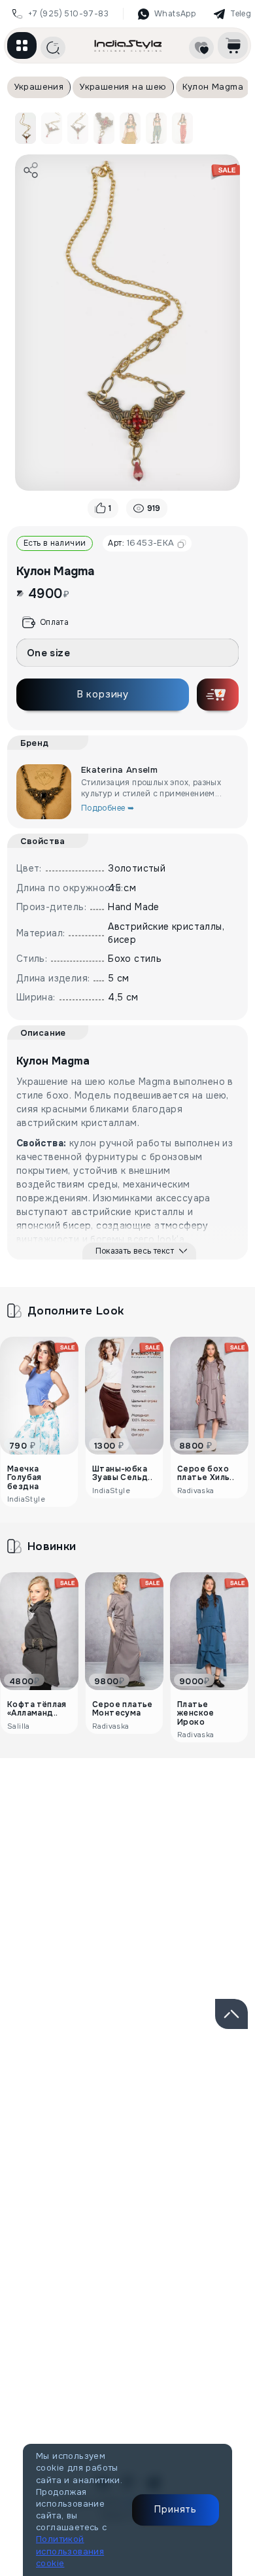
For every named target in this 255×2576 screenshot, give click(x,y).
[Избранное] (201, 48)
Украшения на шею (123, 87)
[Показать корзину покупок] (233, 45)
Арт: (141, 543)
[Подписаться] (221, 2108)
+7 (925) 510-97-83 (68, 14)
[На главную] (128, 45)
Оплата (54, 622)
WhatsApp (175, 14)
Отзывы (80, 1822)
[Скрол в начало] (231, 2014)
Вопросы (204, 1822)
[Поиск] (53, 48)
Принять (176, 2509)
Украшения (39, 87)
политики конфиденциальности (141, 2153)
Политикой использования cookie (70, 2551)
